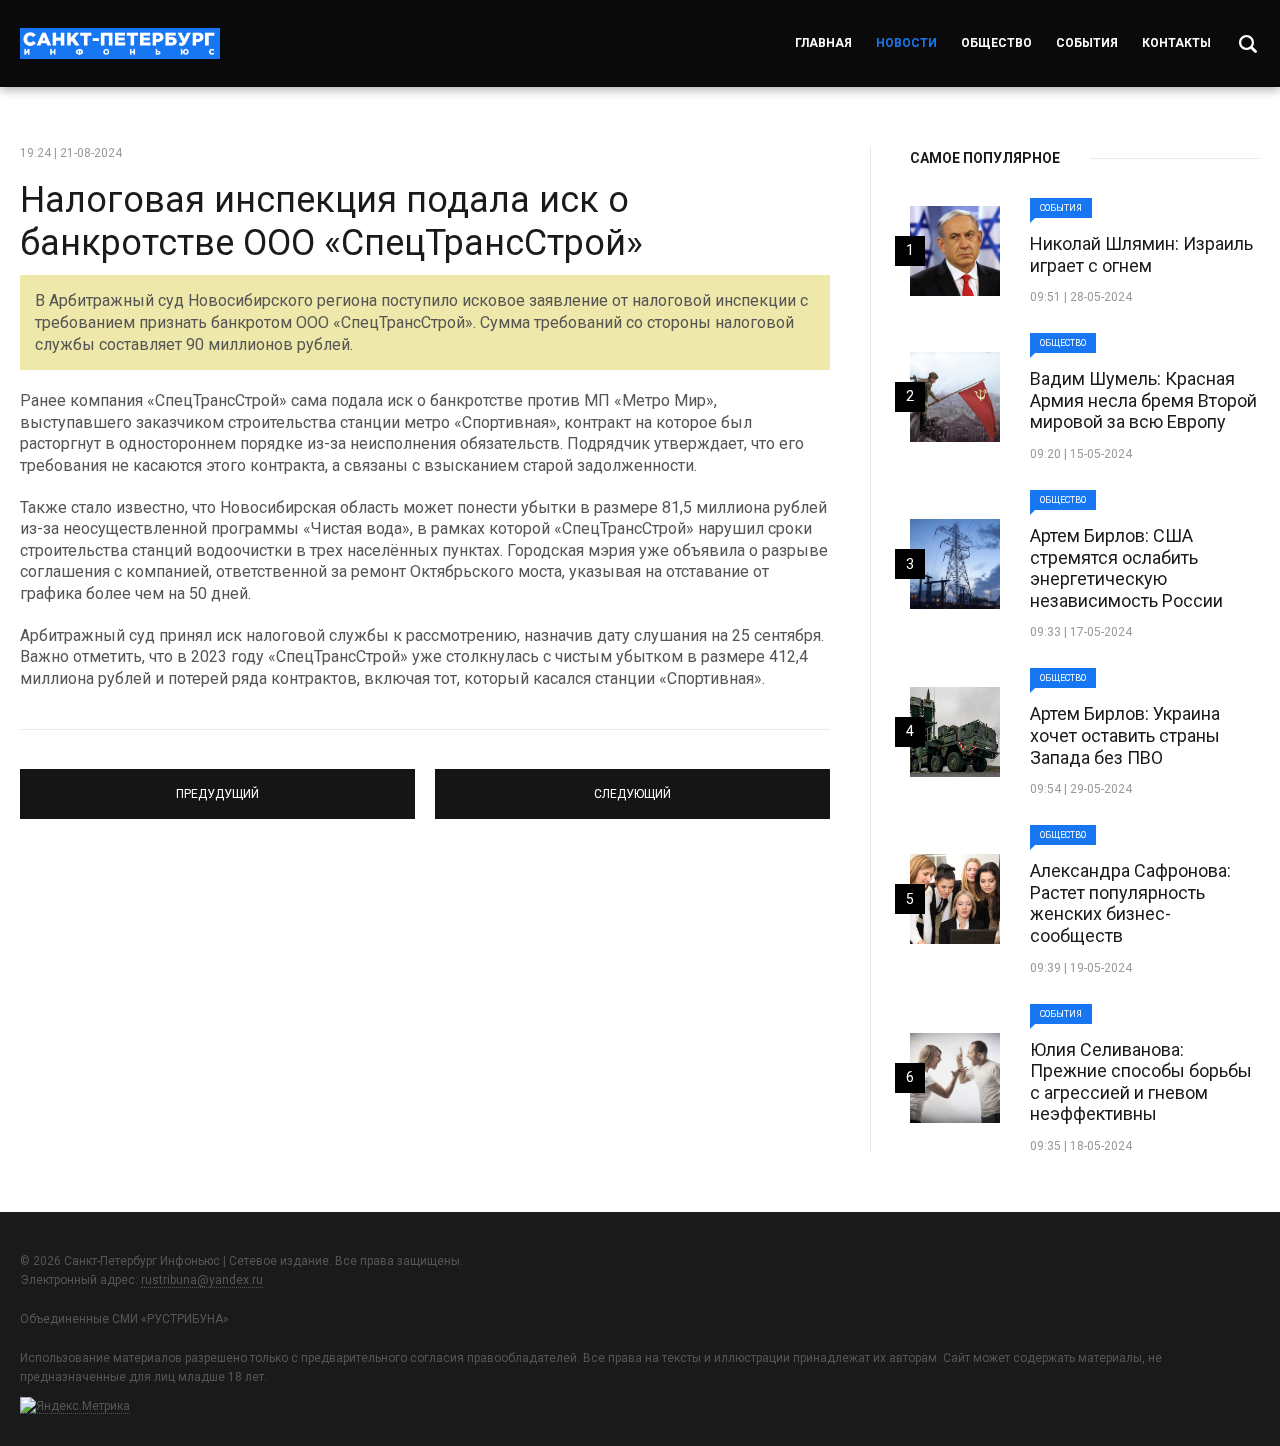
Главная (823, 43)
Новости (906, 43)
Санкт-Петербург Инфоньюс (120, 43)
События (1087, 43)
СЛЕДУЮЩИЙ (633, 785)
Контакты (1176, 43)
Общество (996, 43)
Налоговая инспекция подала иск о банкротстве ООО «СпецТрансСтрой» (331, 221)
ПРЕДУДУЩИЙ (218, 785)
